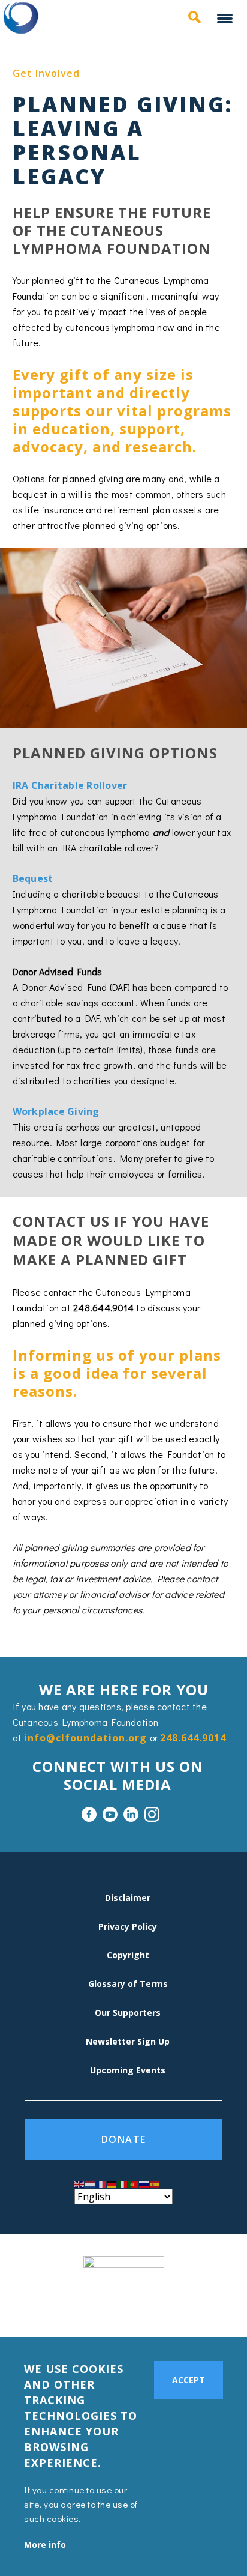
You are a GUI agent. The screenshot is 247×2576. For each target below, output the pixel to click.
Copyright (128, 1955)
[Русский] (144, 2183)
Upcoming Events (128, 2070)
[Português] (134, 2183)
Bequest (33, 878)
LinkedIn (131, 1814)
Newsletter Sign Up (128, 2041)
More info (45, 2544)
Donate (124, 2139)
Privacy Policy (128, 1927)
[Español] (155, 2183)
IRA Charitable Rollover (70, 785)
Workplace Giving (56, 1111)
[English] (80, 2183)
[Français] (101, 2183)
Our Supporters (128, 2012)
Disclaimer (128, 1898)
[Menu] (226, 20)
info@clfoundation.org (85, 1738)
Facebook (89, 1814)
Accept (189, 2380)
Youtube (110, 1814)
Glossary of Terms (128, 1984)
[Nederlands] (91, 2183)
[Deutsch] (112, 2183)
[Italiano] (123, 2183)
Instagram (152, 1814)
